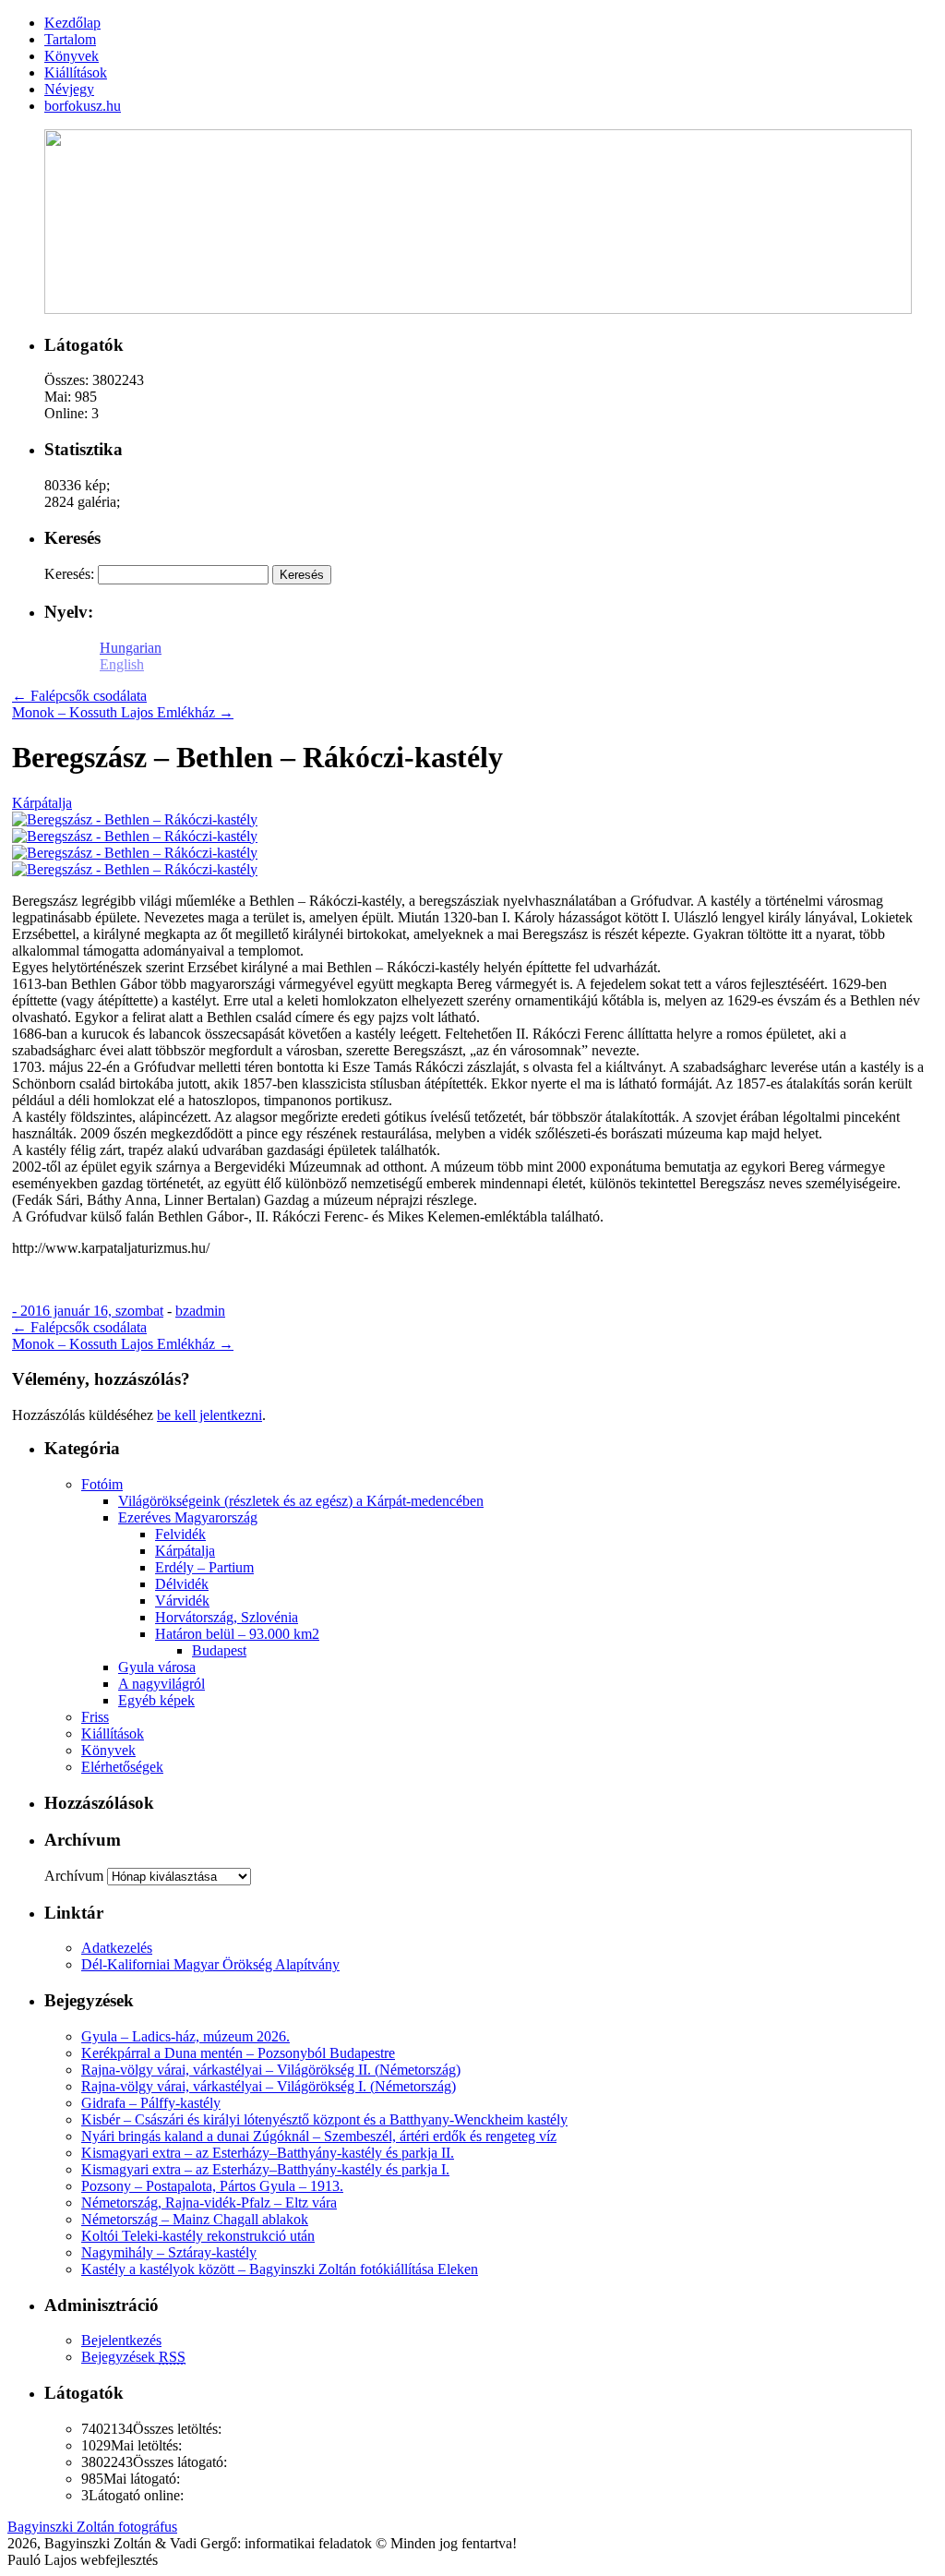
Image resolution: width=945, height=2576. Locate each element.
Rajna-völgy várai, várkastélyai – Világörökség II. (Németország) (271, 2070)
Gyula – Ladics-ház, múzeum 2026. (185, 2036)
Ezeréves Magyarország (188, 1517)
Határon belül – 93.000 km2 (237, 1634)
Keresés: (69, 574)
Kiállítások (113, 1733)
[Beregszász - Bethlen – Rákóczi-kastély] (135, 819)
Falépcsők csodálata (79, 696)
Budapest (219, 1650)
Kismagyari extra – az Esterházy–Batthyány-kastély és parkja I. (265, 2169)
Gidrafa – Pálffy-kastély (151, 2103)
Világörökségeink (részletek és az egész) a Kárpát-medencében (301, 1501)
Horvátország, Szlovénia (227, 1617)
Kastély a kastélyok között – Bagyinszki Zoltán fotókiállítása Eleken (280, 2269)
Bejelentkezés (121, 2340)
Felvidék (180, 1534)
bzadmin (200, 1311)
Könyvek (108, 1750)
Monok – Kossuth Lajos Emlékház (123, 712)
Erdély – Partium (204, 1567)
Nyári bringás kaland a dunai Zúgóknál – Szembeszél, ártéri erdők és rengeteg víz (319, 2136)
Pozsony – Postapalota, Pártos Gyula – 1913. (212, 2186)
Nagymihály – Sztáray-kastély (169, 2252)
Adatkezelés (117, 1948)
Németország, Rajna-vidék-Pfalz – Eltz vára (209, 2203)
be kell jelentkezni (209, 1415)
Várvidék (182, 1601)
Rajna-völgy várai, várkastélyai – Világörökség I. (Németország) (269, 2086)
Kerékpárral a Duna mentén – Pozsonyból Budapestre (238, 2053)
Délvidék (182, 1584)
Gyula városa (157, 1667)
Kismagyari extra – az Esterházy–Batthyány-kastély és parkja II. (268, 2153)
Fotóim (102, 1484)
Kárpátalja (42, 803)
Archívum (74, 1876)
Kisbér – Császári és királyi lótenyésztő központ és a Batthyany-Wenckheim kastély (324, 2119)
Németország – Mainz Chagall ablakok (195, 2219)
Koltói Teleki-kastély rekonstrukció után (198, 2236)
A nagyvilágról (161, 1684)
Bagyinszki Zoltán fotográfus (92, 2527)
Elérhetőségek (122, 1767)
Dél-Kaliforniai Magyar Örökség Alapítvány (210, 1964)
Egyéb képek (156, 1700)
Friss (95, 1717)
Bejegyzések (133, 2357)
